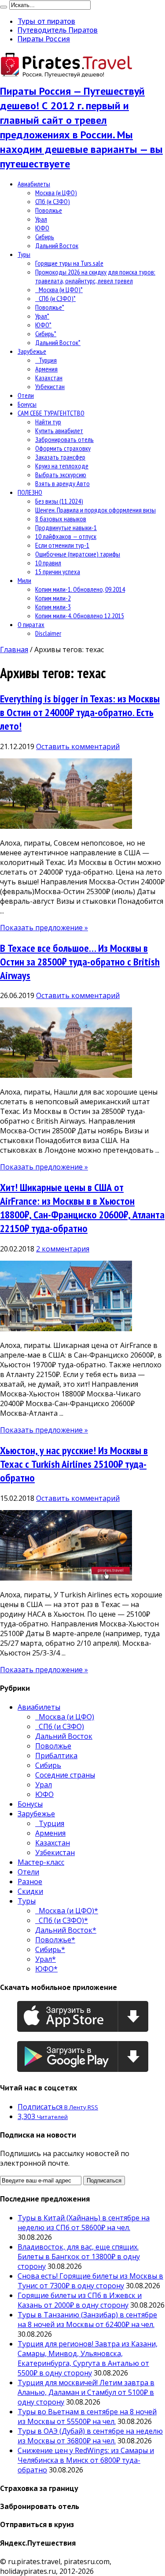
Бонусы (27, 404)
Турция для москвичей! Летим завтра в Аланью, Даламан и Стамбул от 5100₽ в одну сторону (86, 2392)
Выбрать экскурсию (61, 475)
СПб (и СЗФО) (53, 201)
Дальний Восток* (58, 342)
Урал (41, 219)
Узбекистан (50, 386)
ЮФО (42, 228)
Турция (46, 360)
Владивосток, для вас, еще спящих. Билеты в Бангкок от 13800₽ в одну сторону (79, 2257)
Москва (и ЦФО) (56, 193)
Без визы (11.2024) (59, 501)
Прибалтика (56, 1756)
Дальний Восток (57, 245)
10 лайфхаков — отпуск (66, 536)
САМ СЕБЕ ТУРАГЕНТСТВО (51, 413)
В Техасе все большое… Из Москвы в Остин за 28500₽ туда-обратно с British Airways (80, 962)
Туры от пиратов (46, 21)
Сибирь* (46, 334)
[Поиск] (4, 7)
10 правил (48, 563)
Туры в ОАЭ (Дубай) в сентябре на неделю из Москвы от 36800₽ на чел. (90, 2436)
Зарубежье (32, 351)
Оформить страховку (63, 448)
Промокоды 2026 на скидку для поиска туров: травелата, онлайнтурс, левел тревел (95, 276)
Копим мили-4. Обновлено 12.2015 (80, 616)
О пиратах (31, 624)
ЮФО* (43, 325)
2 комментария (63, 1249)
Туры (24, 254)
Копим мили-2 (53, 598)
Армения (46, 369)
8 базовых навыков (61, 519)
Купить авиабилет (59, 431)
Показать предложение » (44, 928)
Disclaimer (48, 633)
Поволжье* (50, 307)
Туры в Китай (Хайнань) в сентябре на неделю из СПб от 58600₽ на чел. (84, 2223)
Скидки (30, 1891)
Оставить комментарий (78, 746)
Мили (24, 580)
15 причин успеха (58, 572)
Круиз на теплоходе (62, 466)
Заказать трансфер (60, 457)
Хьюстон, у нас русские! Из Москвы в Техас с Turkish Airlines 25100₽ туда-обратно (74, 1464)
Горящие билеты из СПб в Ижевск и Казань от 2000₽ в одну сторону (80, 2300)
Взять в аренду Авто (62, 483)
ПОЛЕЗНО (30, 492)
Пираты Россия (44, 39)
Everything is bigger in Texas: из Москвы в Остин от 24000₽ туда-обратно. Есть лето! (80, 712)
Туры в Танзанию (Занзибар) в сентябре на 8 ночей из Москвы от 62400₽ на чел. (87, 2320)
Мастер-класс (41, 1862)
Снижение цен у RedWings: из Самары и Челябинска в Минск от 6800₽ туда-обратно (86, 2460)
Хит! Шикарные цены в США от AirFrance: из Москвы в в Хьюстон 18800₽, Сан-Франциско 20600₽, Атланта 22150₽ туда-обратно (82, 1208)
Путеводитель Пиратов (58, 30)
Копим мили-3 (53, 607)
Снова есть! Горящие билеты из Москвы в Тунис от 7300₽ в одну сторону (90, 2281)
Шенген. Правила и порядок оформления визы (95, 510)
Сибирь (45, 237)
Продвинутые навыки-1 (66, 527)
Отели (26, 395)
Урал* (42, 316)
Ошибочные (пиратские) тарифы (78, 554)
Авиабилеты (34, 184)
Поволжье (49, 210)
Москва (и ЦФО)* (59, 290)
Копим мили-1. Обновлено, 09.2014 (80, 589)
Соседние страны (65, 1775)
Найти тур (48, 422)
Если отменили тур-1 (62, 545)
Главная (14, 650)
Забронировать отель (64, 439)
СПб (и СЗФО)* (55, 298)
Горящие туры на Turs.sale (69, 263)
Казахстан (49, 378)
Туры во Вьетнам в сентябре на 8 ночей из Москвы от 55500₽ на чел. (87, 2416)
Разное (30, 1882)
